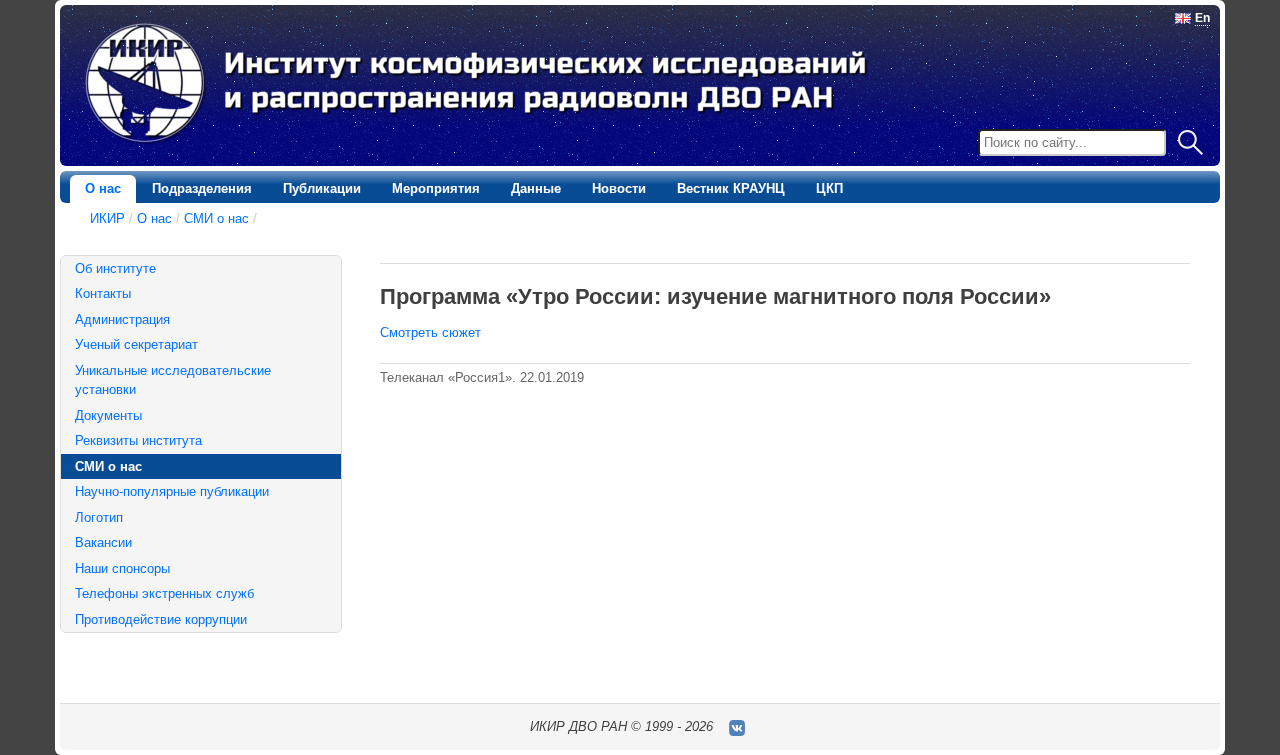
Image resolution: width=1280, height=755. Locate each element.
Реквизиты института (138, 440)
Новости (619, 188)
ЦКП (829, 188)
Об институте (115, 268)
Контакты (103, 293)
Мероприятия (436, 188)
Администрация (122, 319)
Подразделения (202, 188)
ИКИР (107, 218)
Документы (108, 415)
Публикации (322, 188)
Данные (536, 188)
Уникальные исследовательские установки (173, 380)
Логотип (99, 517)
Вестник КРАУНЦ (731, 188)
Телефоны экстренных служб (164, 593)
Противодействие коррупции (161, 619)
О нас (103, 188)
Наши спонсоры (122, 568)
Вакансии (103, 542)
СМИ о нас (216, 218)
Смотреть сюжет (430, 332)
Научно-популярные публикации (172, 491)
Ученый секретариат (136, 344)
